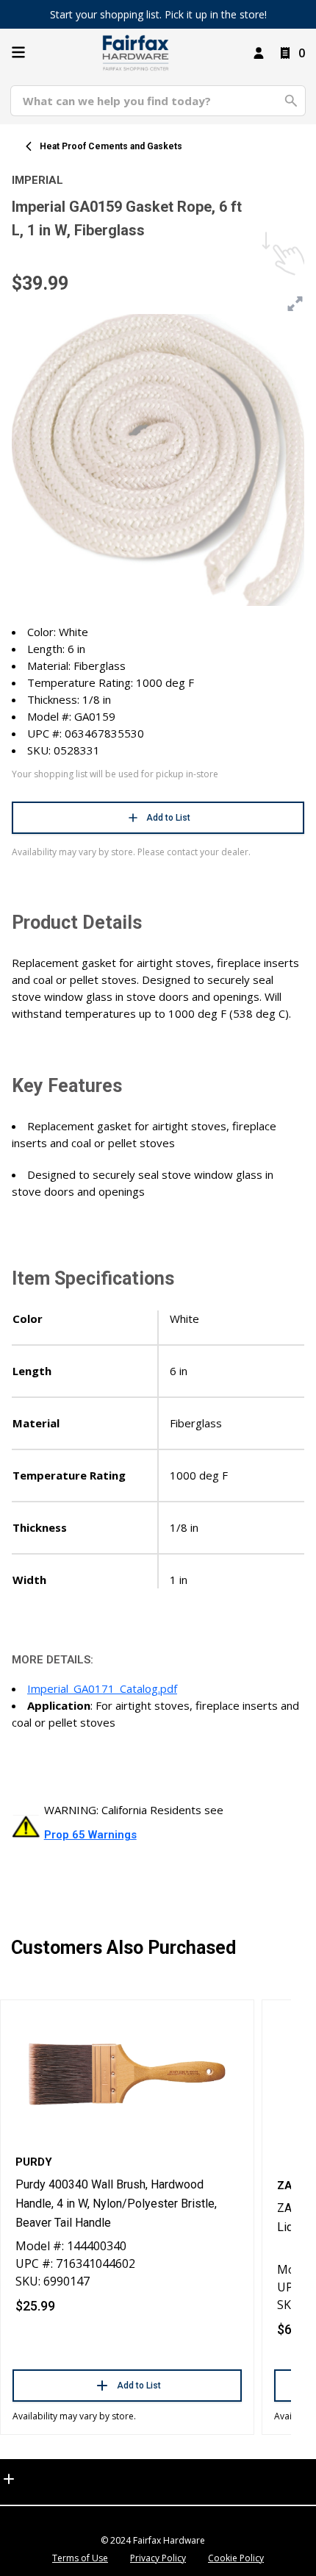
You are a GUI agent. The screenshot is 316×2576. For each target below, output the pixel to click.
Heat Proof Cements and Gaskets (111, 146)
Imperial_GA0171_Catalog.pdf (102, 1688)
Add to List (168, 818)
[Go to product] (127, 2073)
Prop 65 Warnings (90, 1835)
